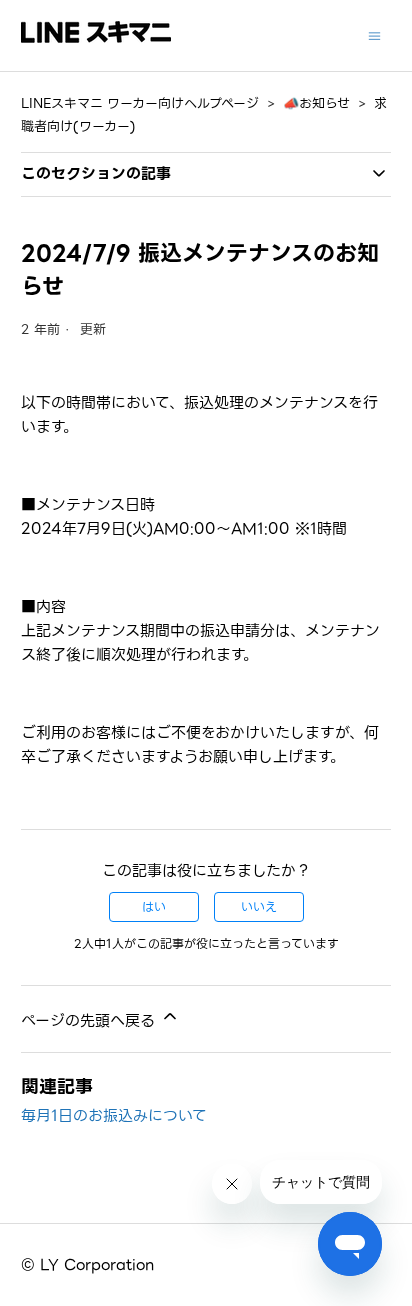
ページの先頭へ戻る (90, 1021)
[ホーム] (96, 38)
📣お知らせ (316, 103)
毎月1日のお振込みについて (114, 1116)
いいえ (259, 906)
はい (154, 906)
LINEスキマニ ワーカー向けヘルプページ (140, 103)
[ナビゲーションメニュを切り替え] (374, 35)
